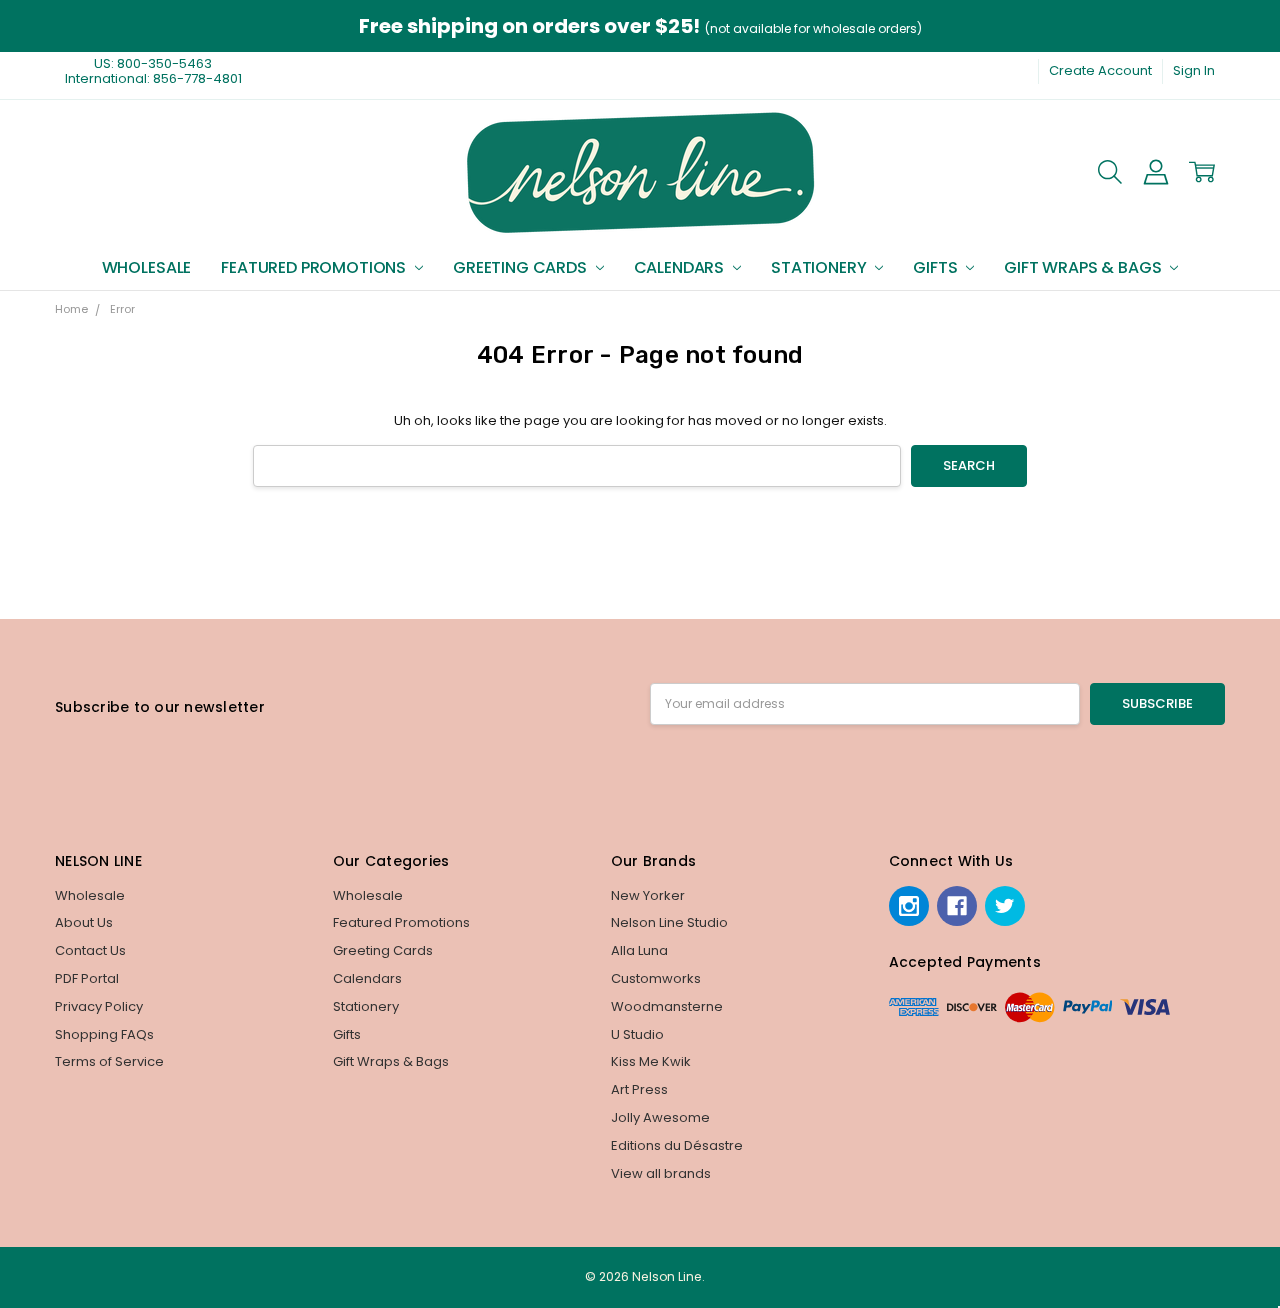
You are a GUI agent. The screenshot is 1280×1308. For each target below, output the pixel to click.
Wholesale (147, 267)
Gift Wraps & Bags (1084, 267)
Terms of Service (109, 1061)
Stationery (820, 267)
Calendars (681, 267)
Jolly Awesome (660, 1117)
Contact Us (90, 950)
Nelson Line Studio (669, 922)
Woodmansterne (667, 1006)
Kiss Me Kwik (651, 1061)
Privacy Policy (99, 1006)
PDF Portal (87, 978)
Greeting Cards (522, 267)
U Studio (637, 1034)
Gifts (937, 267)
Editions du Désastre (677, 1145)
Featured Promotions (315, 267)
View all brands (661, 1173)
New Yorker (648, 895)
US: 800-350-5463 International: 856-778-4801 (153, 71)
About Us (84, 922)
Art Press (639, 1089)
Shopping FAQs (104, 1034)
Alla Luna (639, 950)
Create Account (1100, 70)
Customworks (656, 978)
